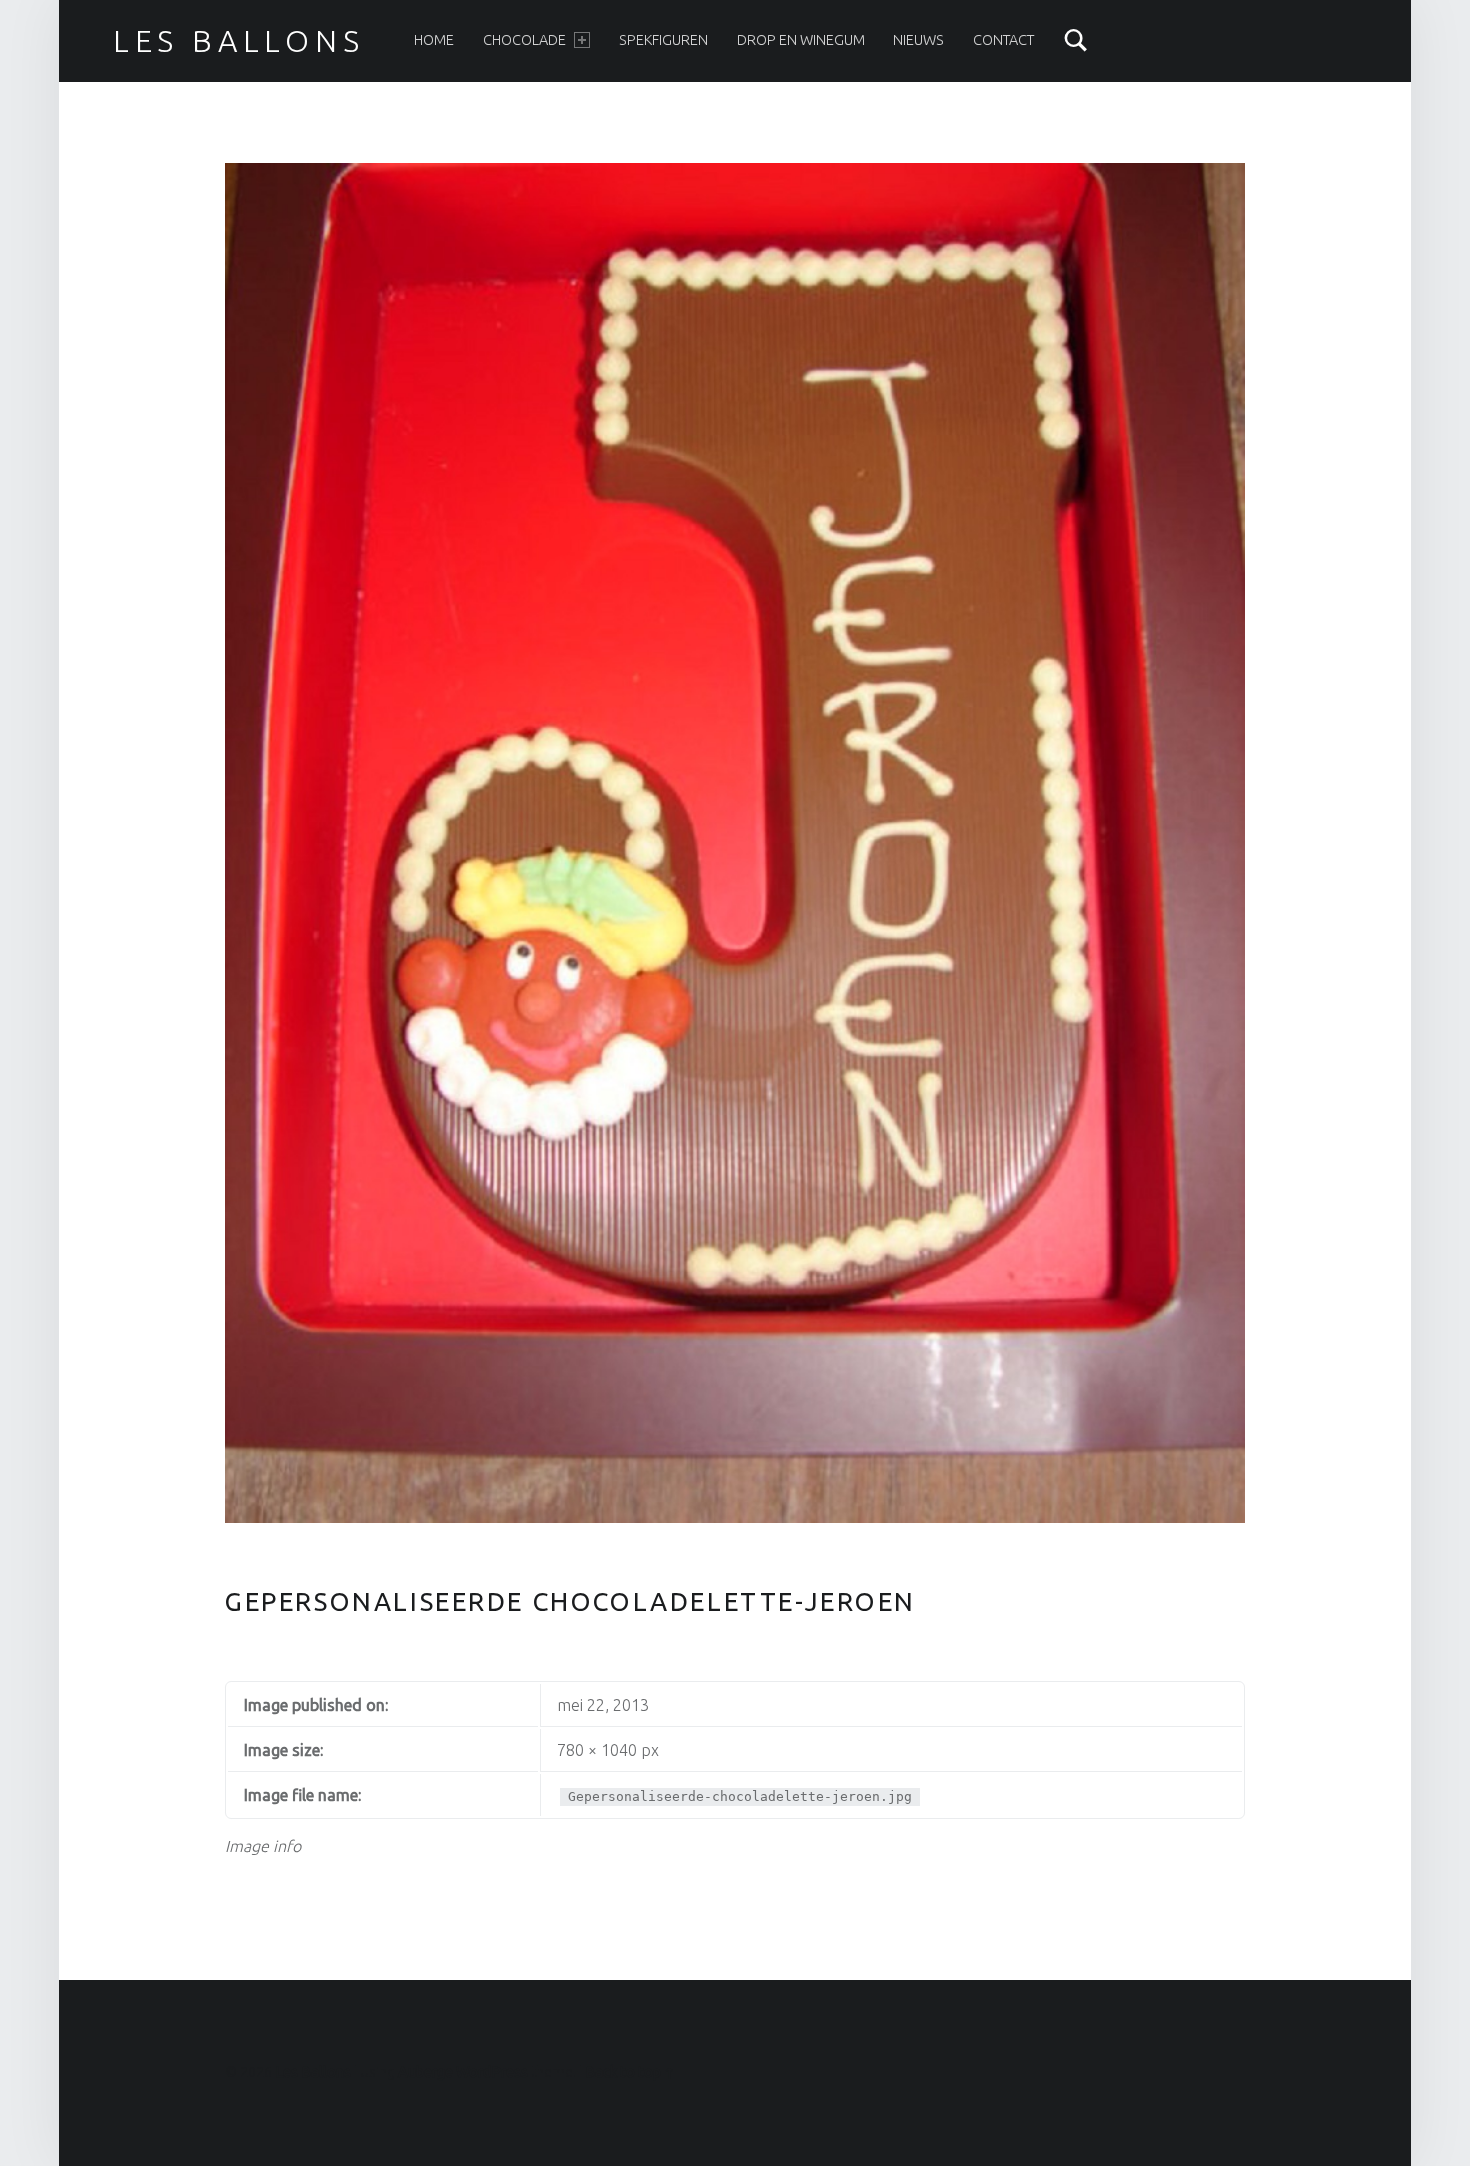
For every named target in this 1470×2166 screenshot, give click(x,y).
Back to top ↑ (630, 2072)
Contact (1003, 40)
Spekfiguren (663, 40)
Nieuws (918, 40)
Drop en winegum (801, 40)
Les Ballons (239, 41)
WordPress (492, 2072)
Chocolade (524, 40)
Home (434, 40)
